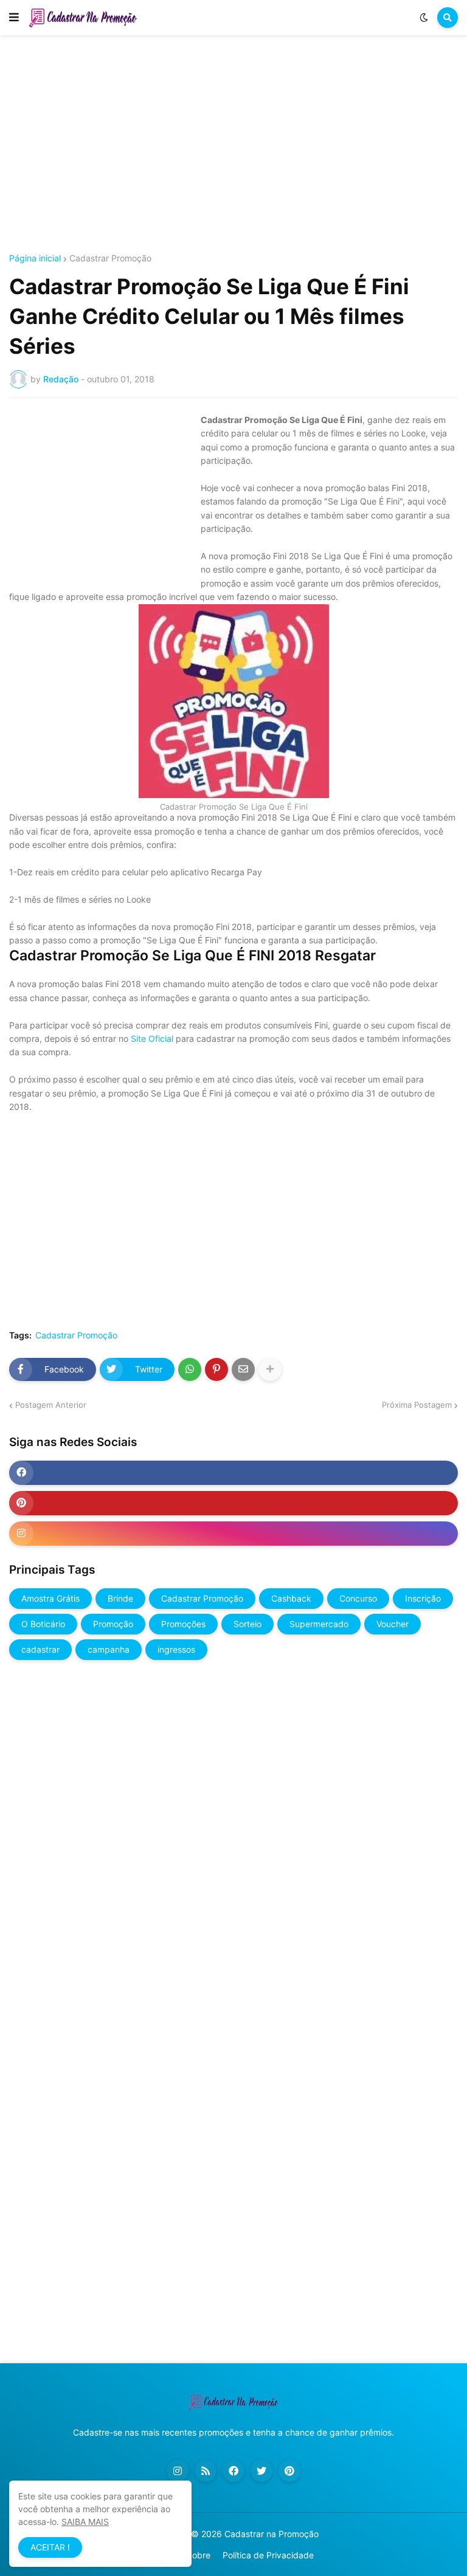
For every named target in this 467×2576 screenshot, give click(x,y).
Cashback (291, 1598)
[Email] (243, 1369)
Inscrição (423, 1598)
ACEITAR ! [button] (50, 2547)
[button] (14, 18)
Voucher (393, 1624)
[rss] (206, 2471)
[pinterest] (233, 1503)
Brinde (120, 1598)
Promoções (183, 1624)
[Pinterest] (216, 1369)
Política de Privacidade (268, 2555)
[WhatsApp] (190, 1369)
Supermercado (319, 1624)
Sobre (199, 2555)
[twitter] (261, 2471)
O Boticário (43, 1624)
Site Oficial (151, 1038)
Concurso (358, 1598)
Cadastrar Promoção (110, 258)
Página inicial (35, 258)
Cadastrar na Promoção (272, 2534)
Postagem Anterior (51, 1405)
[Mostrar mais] (270, 1369)
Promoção (113, 1624)
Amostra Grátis (50, 1598)
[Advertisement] (233, 145)
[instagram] (233, 1534)
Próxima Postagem (417, 1405)
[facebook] (233, 1473)
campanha (109, 1649)
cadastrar (40, 1649)
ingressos (176, 1649)
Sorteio (247, 1624)
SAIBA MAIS (85, 2522)
